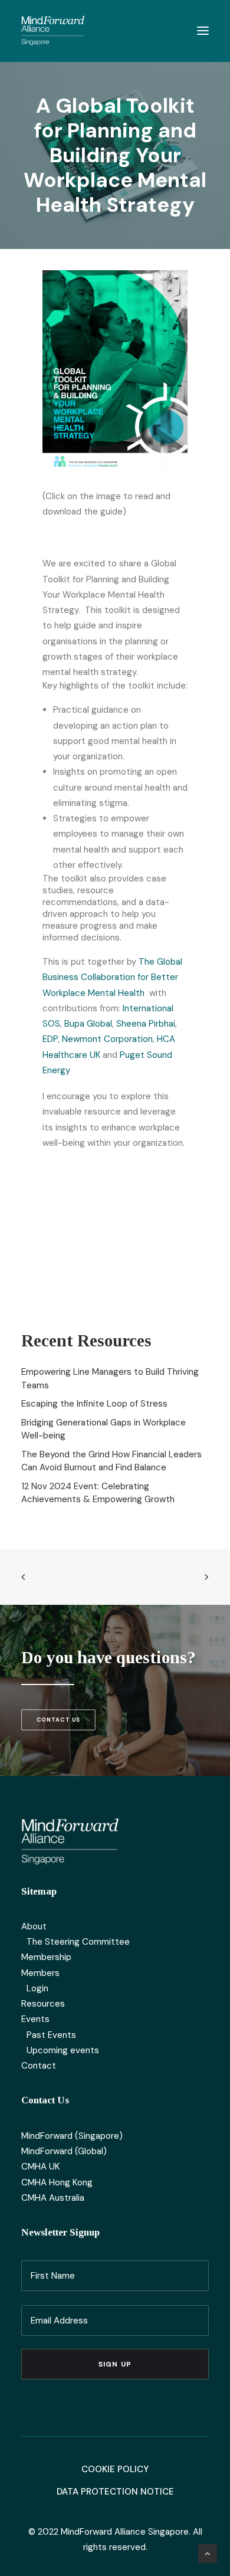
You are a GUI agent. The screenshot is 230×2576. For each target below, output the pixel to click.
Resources (43, 2004)
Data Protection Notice (115, 2492)
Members (40, 1973)
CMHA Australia (53, 2198)
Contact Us (58, 1720)
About (34, 1926)
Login (37, 1988)
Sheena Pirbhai (146, 1024)
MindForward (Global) (64, 2151)
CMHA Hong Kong (57, 2182)
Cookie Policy (115, 2469)
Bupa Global (88, 1024)
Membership (46, 1957)
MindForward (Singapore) (72, 2136)
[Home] (70, 1841)
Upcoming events (63, 2050)
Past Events (51, 2035)
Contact (39, 2066)
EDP (50, 1039)
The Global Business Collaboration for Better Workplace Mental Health (112, 977)
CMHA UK (40, 2167)
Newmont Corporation (107, 1039)
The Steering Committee (78, 1942)
